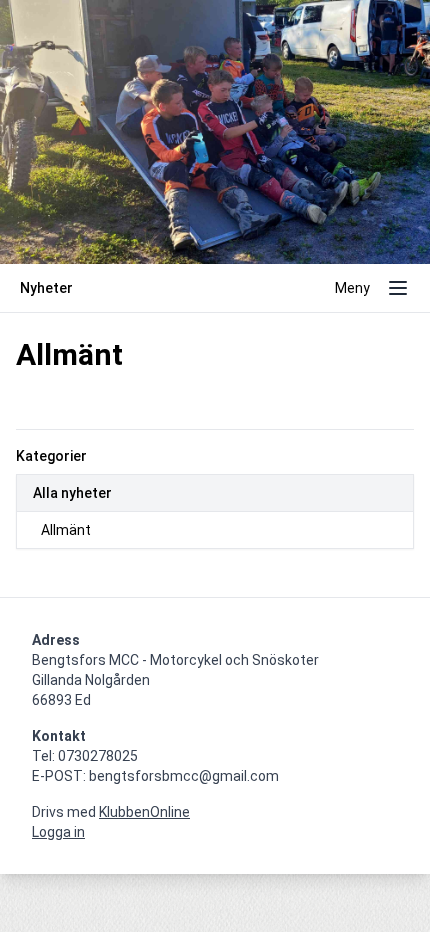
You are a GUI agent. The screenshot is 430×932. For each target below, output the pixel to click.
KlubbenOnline (144, 812)
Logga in (58, 832)
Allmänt (66, 530)
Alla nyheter (72, 493)
